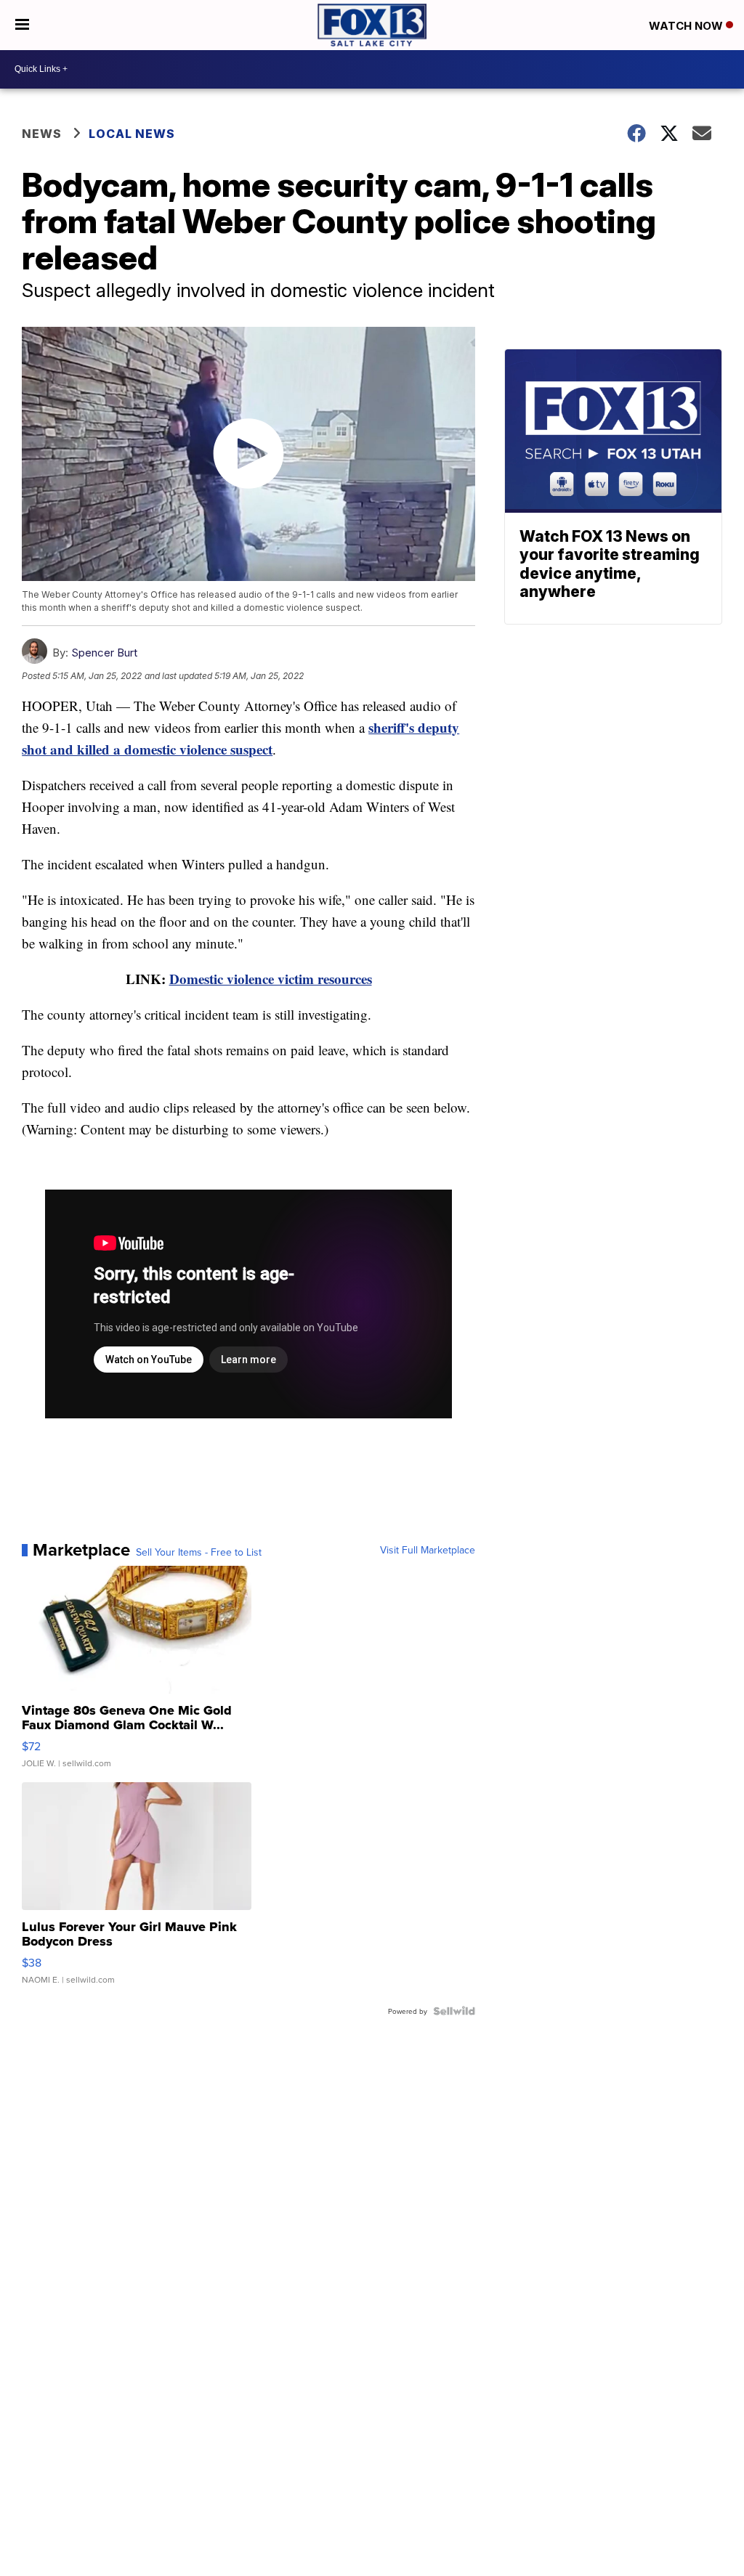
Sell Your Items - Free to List (199, 1552)
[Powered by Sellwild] (454, 2011)
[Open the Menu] (22, 25)
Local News (132, 134)
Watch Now (687, 26)
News (42, 134)
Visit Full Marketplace (428, 1550)
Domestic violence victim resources (271, 979)
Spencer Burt (104, 653)
